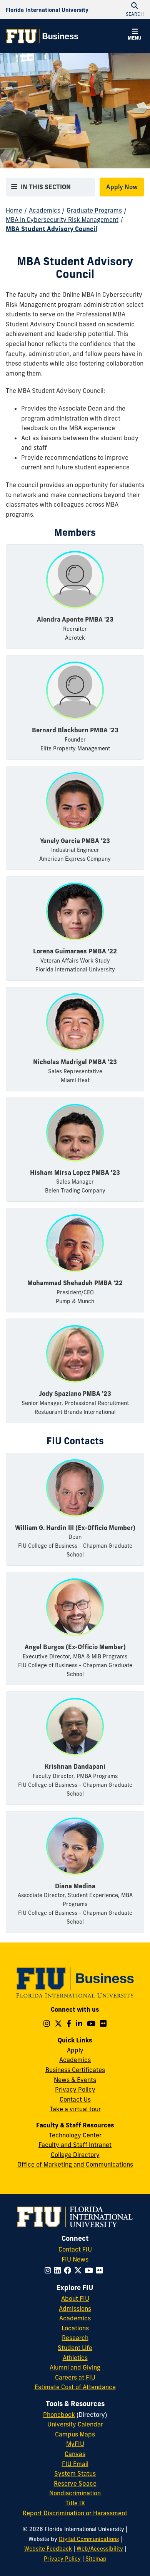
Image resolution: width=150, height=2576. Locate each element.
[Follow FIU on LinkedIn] (59, 2270)
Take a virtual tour (75, 2109)
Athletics (75, 2358)
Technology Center (75, 2135)
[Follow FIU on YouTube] (90, 2270)
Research (75, 2338)
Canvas (75, 2454)
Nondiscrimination (75, 2493)
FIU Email (75, 2464)
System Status (75, 2473)
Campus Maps (75, 2434)
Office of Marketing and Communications (75, 2164)
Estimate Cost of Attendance (75, 2387)
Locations (75, 2328)
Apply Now (122, 187)
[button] (135, 35)
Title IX (75, 2503)
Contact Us (75, 2099)
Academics (45, 210)
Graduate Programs (94, 210)
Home (14, 210)
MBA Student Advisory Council (52, 229)
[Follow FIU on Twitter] (79, 2270)
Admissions (75, 2308)
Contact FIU (75, 2249)
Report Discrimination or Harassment (75, 2513)
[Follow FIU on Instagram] (49, 2270)
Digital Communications (89, 2539)
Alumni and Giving (75, 2367)
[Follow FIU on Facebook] (69, 2270)
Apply (75, 2050)
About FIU (75, 2298)
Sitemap (96, 2559)
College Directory (75, 2155)
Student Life (75, 2348)
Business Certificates (75, 2070)
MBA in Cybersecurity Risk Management (62, 220)
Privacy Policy (75, 2089)
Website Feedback (48, 2549)
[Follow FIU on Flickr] (101, 2270)
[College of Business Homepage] (42, 36)
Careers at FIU (75, 2377)
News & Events (75, 2080)
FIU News (75, 2259)
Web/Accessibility (100, 2549)
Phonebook (59, 2415)
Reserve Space (75, 2483)
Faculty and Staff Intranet (75, 2145)
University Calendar (75, 2424)
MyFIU (75, 2444)
